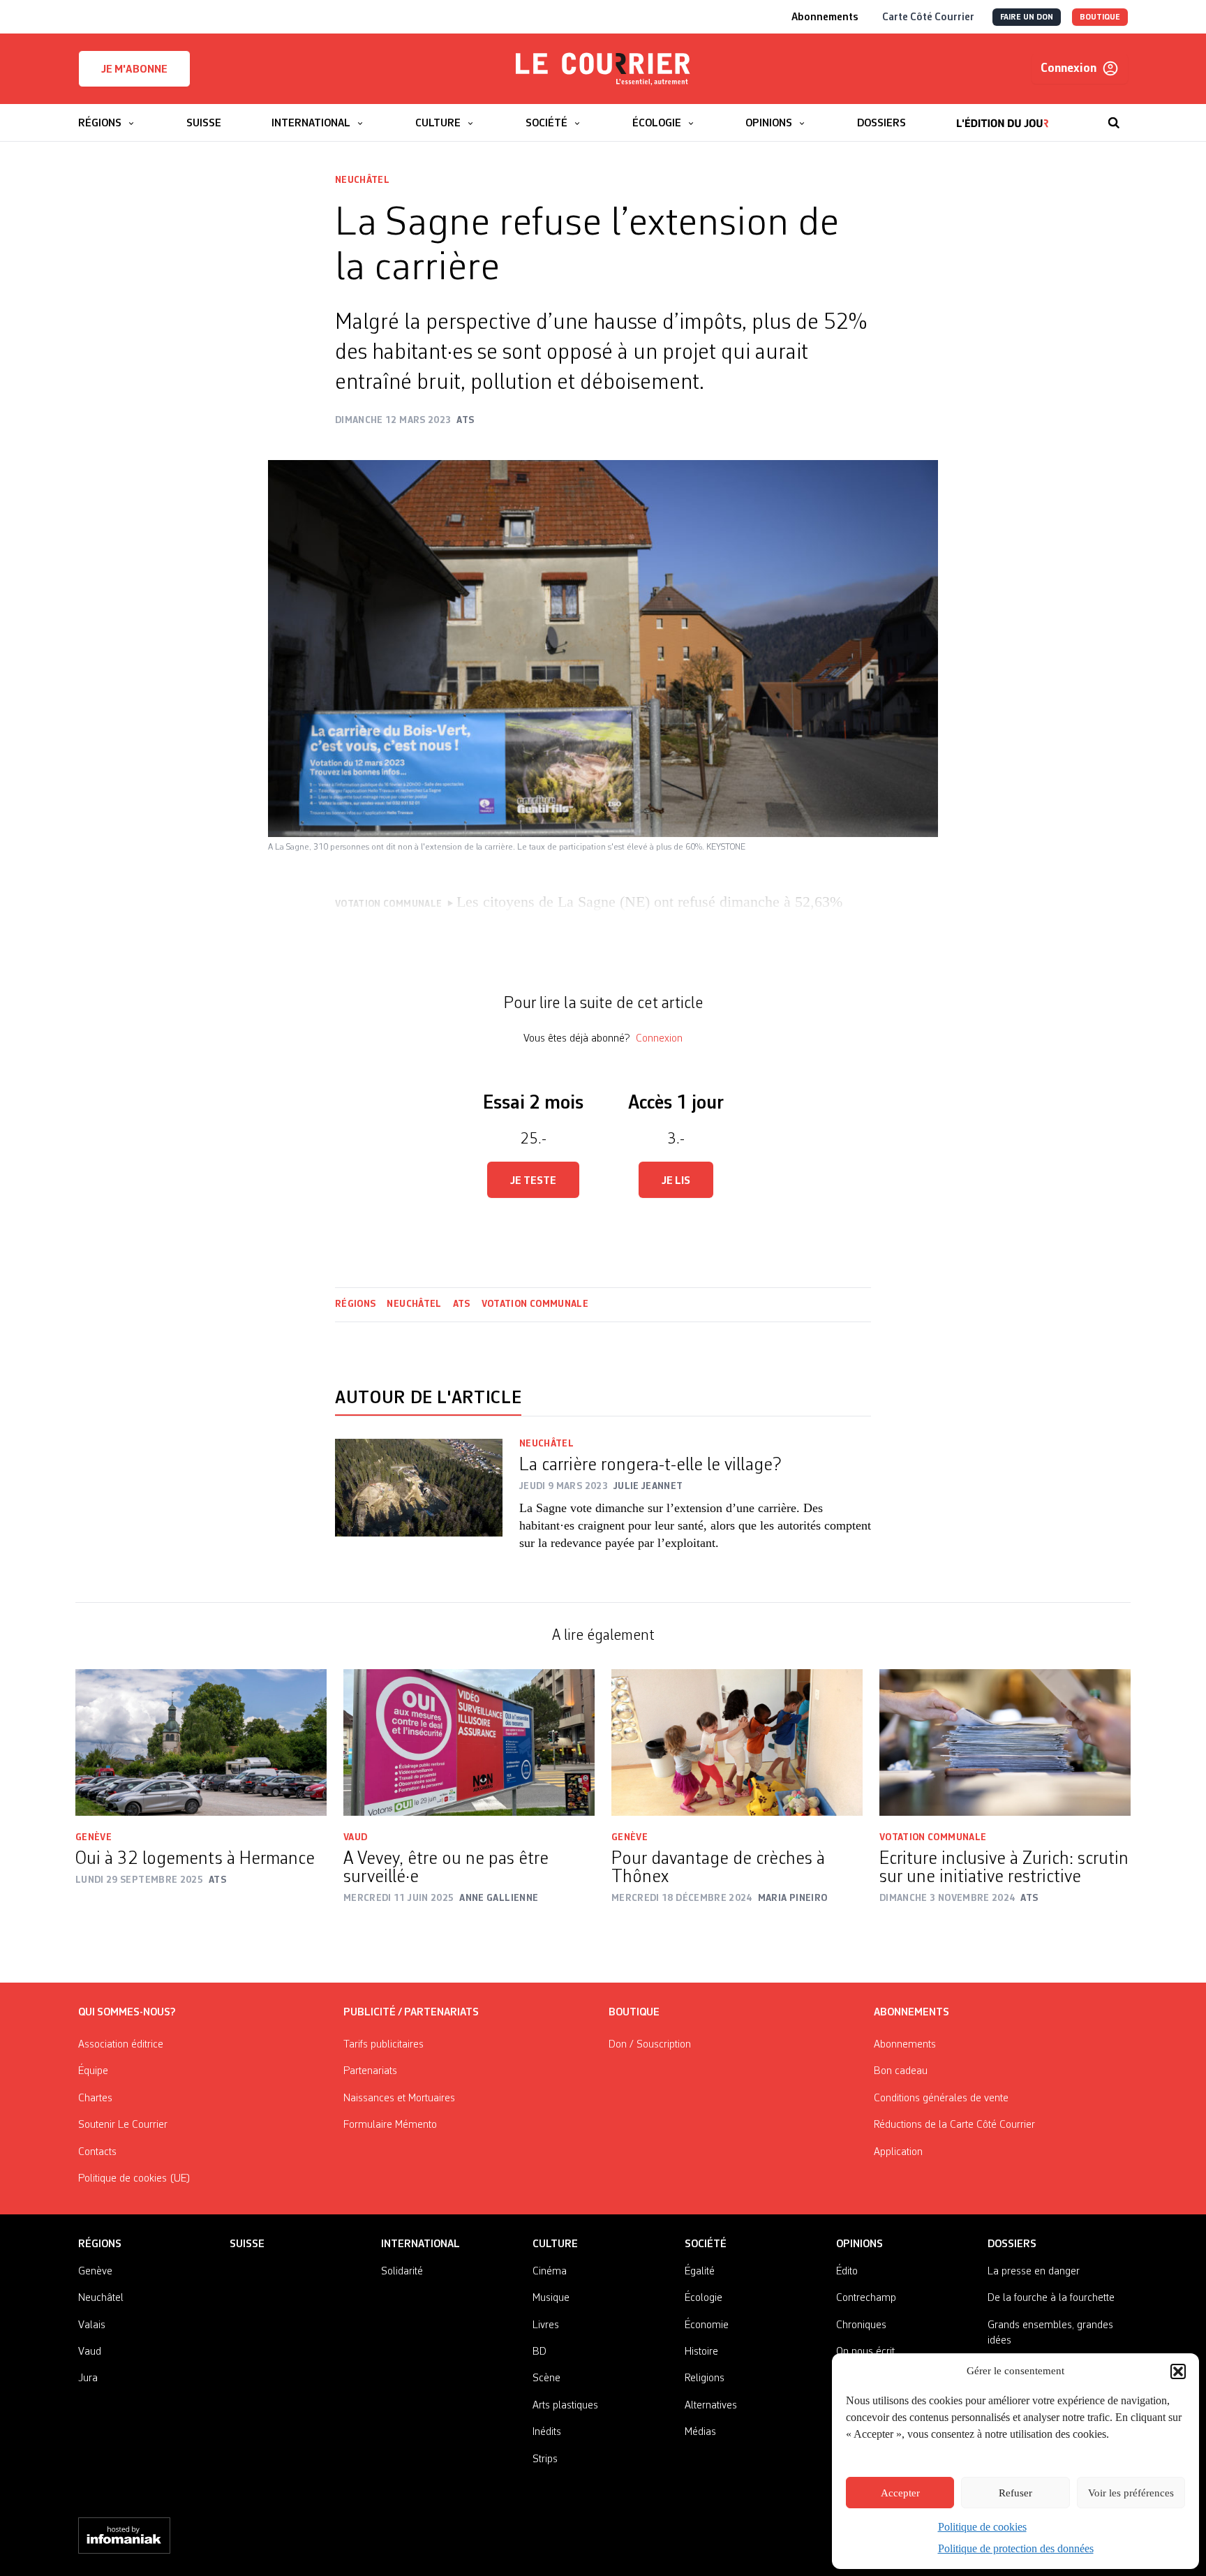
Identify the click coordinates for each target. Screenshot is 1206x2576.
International (420, 2244)
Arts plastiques (565, 2406)
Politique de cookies (982, 2527)
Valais (92, 2325)
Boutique (634, 2013)
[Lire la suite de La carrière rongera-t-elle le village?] (419, 1504)
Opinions (859, 2244)
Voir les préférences (1131, 2493)
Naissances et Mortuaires (399, 2098)
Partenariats (370, 2071)
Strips (545, 2459)
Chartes (95, 2098)
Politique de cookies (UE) (134, 2179)
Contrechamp (866, 2298)
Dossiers (1012, 2244)
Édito (847, 2272)
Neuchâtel (362, 180)
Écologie (703, 2298)
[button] (1178, 2371)
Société (706, 2244)
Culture (555, 2244)
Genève (94, 1837)
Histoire (701, 2352)
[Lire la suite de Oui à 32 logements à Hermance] (201, 1742)
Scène (546, 2378)
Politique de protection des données (1016, 2548)
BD (539, 2352)
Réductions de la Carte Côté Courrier (954, 2125)
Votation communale (535, 1304)
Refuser (1015, 2493)
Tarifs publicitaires (384, 2045)
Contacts (97, 2152)
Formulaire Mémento (390, 2125)
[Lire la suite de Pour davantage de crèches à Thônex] (737, 1742)
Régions (355, 1304)
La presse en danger (1034, 2272)
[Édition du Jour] (1003, 116)
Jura (88, 2378)
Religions (705, 2378)
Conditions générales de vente (941, 2098)
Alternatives (711, 2406)
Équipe (93, 2071)
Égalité (700, 2272)
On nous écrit (865, 2352)
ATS (462, 1304)
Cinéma (550, 2272)
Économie (707, 2325)
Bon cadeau (901, 2071)
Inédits (547, 2432)
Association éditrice (121, 2045)
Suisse (247, 2244)
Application (898, 2152)
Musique (551, 2298)
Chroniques (861, 2325)
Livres (546, 2325)
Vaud (355, 1837)
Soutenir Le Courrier (123, 2125)
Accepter (900, 2493)
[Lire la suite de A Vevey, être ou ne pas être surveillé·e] (469, 1742)
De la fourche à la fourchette (1051, 2298)
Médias (700, 2432)
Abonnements (905, 2045)
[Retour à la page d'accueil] (603, 69)
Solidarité (402, 2272)
